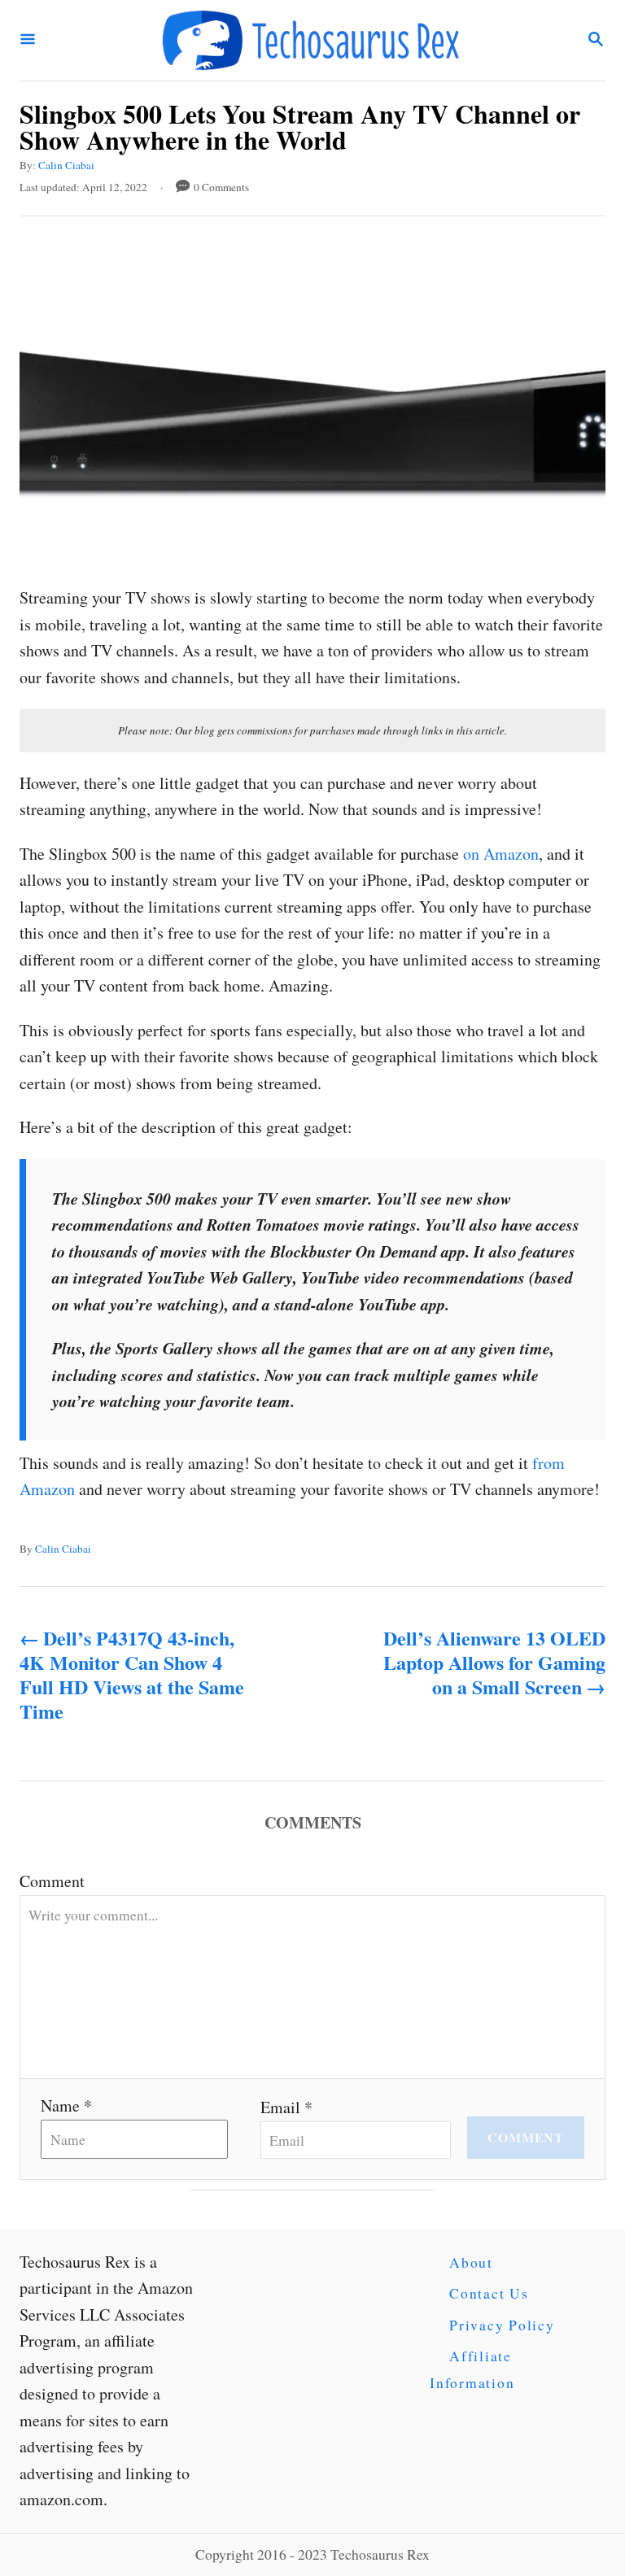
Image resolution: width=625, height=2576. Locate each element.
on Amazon (501, 854)
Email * (286, 2107)
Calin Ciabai (66, 165)
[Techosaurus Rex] (311, 40)
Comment (52, 1881)
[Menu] (28, 40)
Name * (66, 2105)
